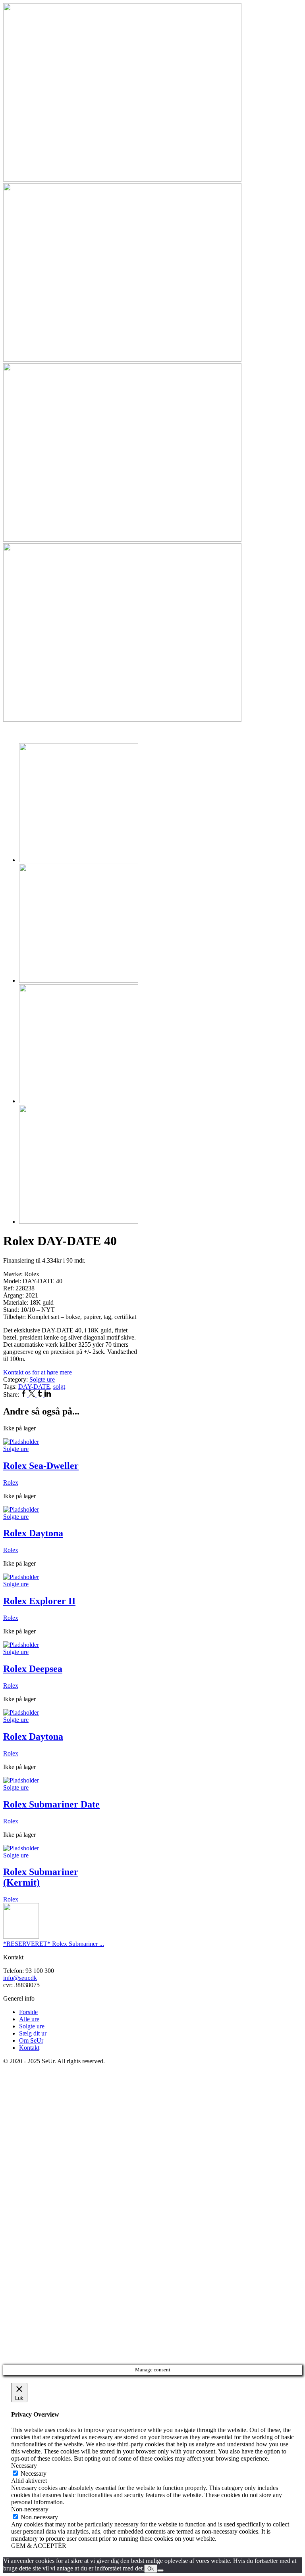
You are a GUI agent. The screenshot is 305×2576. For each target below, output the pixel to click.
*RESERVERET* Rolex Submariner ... (54, 1944)
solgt (59, 1387)
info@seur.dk (20, 1978)
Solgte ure (42, 1379)
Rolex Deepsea (33, 1669)
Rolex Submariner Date (51, 1804)
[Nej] (160, 2570)
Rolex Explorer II (39, 1601)
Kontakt (29, 2048)
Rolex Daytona (33, 1533)
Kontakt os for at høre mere (38, 1372)
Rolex (11, 1483)
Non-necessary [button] (30, 2509)
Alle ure (29, 2019)
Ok (151, 2569)
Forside (28, 2012)
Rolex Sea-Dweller (41, 1466)
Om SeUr (31, 2040)
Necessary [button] (24, 2466)
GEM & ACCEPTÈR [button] (39, 2546)
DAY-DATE (34, 1387)
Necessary (34, 2473)
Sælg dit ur (33, 2033)
